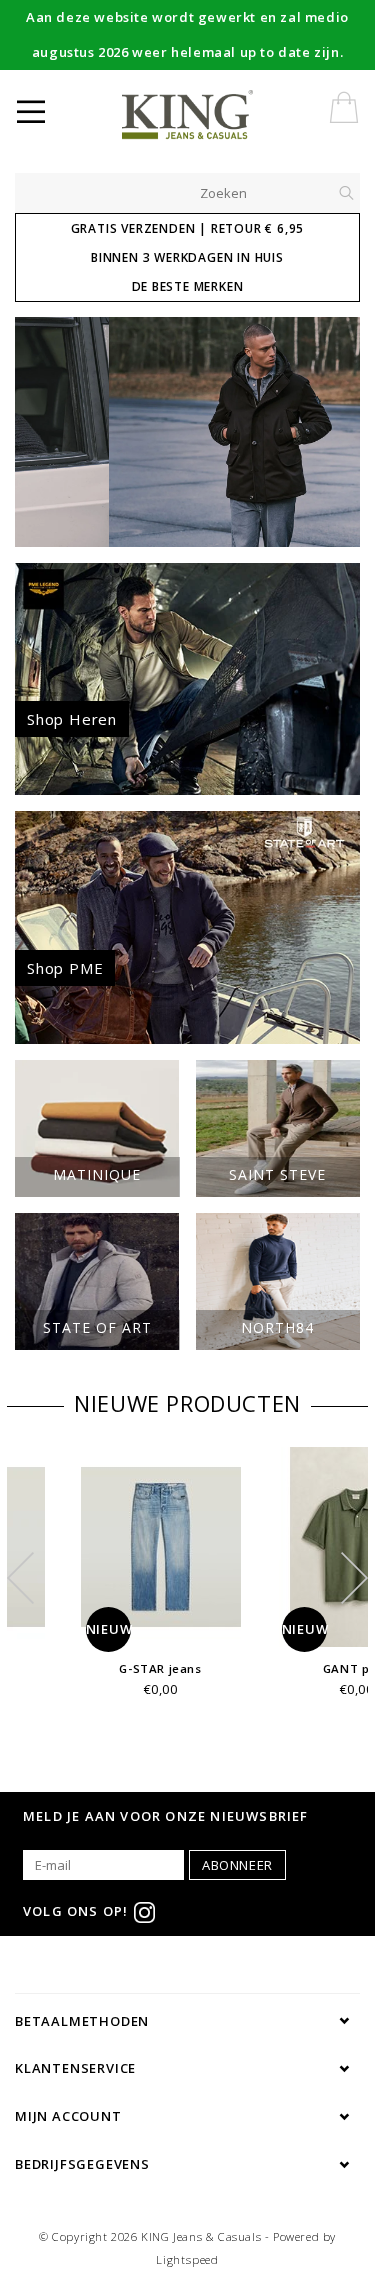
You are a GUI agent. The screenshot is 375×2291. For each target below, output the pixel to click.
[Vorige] (40, 432)
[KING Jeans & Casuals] (220, 115)
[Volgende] (334, 432)
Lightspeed (187, 2259)
